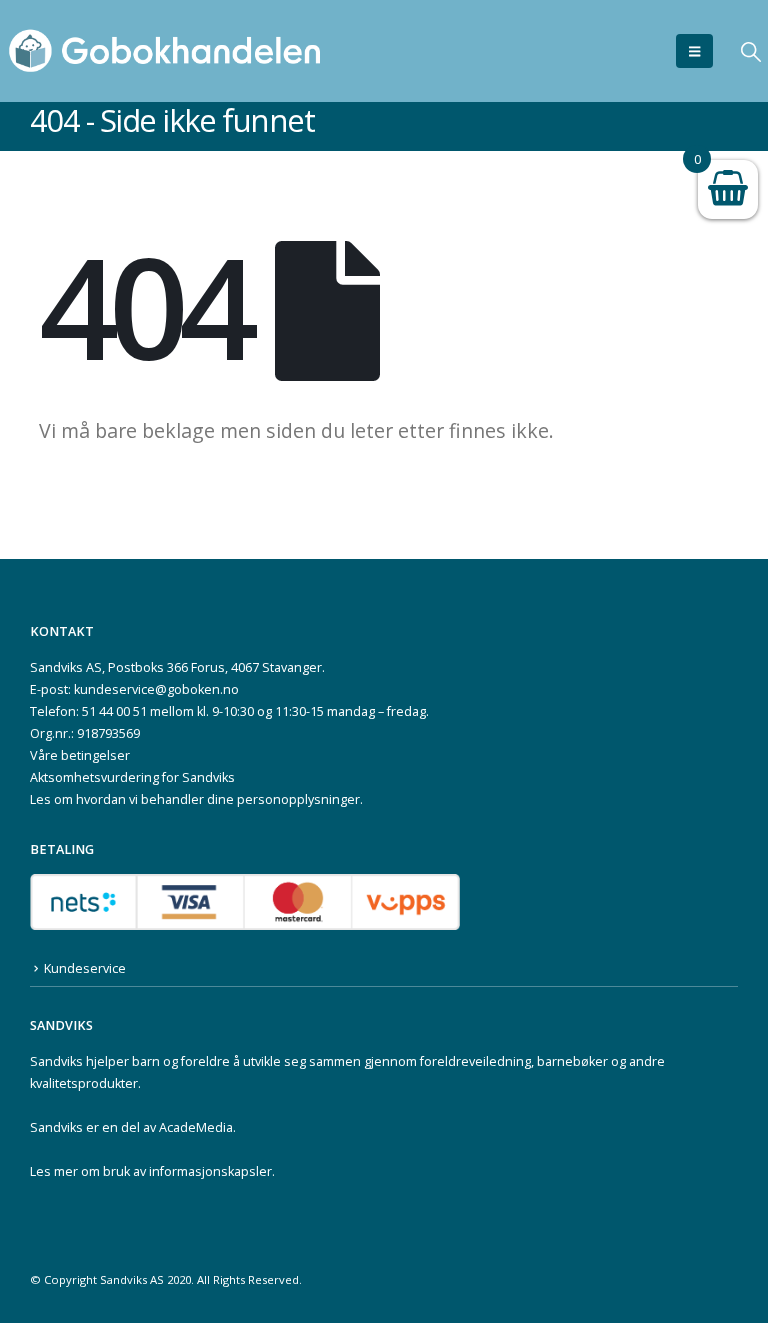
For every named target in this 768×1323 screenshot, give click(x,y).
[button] (694, 51)
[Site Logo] (165, 51)
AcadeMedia (196, 1127)
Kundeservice (85, 968)
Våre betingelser (80, 755)
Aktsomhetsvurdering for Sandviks (132, 777)
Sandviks (56, 1061)
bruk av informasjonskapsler (187, 1171)
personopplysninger (298, 799)
